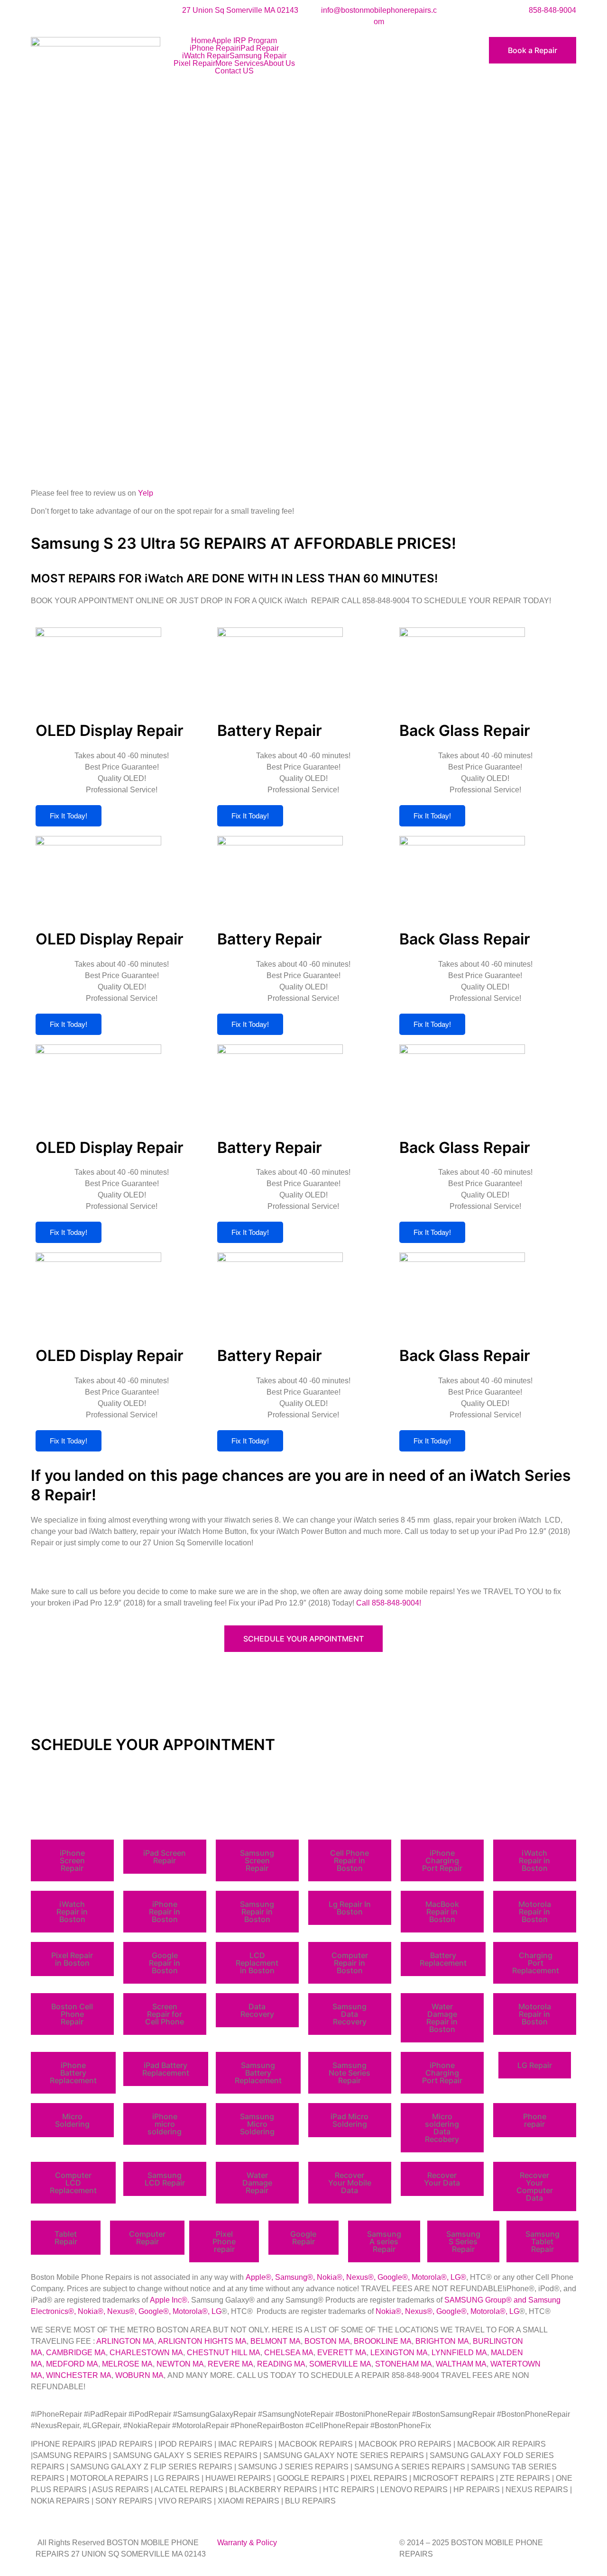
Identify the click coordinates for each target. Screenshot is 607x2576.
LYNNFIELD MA (459, 2353)
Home (201, 41)
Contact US (234, 71)
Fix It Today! (69, 816)
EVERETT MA (342, 2353)
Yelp (146, 493)
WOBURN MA (139, 2375)
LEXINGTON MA (399, 2353)
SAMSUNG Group (475, 2300)
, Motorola (424, 2277)
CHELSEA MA (289, 2353)
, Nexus (355, 2277)
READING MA (281, 2364)
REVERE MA (230, 2364)
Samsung (291, 2277)
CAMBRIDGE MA (76, 2353)
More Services (239, 63)
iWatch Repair (206, 56)
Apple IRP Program (244, 41)
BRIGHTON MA (442, 2341)
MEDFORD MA (72, 2364)
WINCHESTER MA (79, 2375)
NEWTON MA (180, 2364)
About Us (279, 63)
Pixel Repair (194, 63)
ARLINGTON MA (125, 2341)
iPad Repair (259, 48)
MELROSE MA (127, 2364)
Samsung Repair (258, 56)
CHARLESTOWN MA (146, 2353)
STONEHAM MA (404, 2364)
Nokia (88, 2311)
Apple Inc (166, 2300)
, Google (388, 2277)
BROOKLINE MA (383, 2341)
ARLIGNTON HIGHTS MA (202, 2341)
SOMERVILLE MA (340, 2364)
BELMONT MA (276, 2341)
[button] (72, 1860)
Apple (256, 2277)
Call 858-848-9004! (389, 1603)
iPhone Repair (214, 48)
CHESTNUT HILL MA (224, 2353)
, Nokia (325, 2277)
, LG (454, 2277)
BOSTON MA (327, 2341)
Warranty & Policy (247, 2543)
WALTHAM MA (461, 2364)
